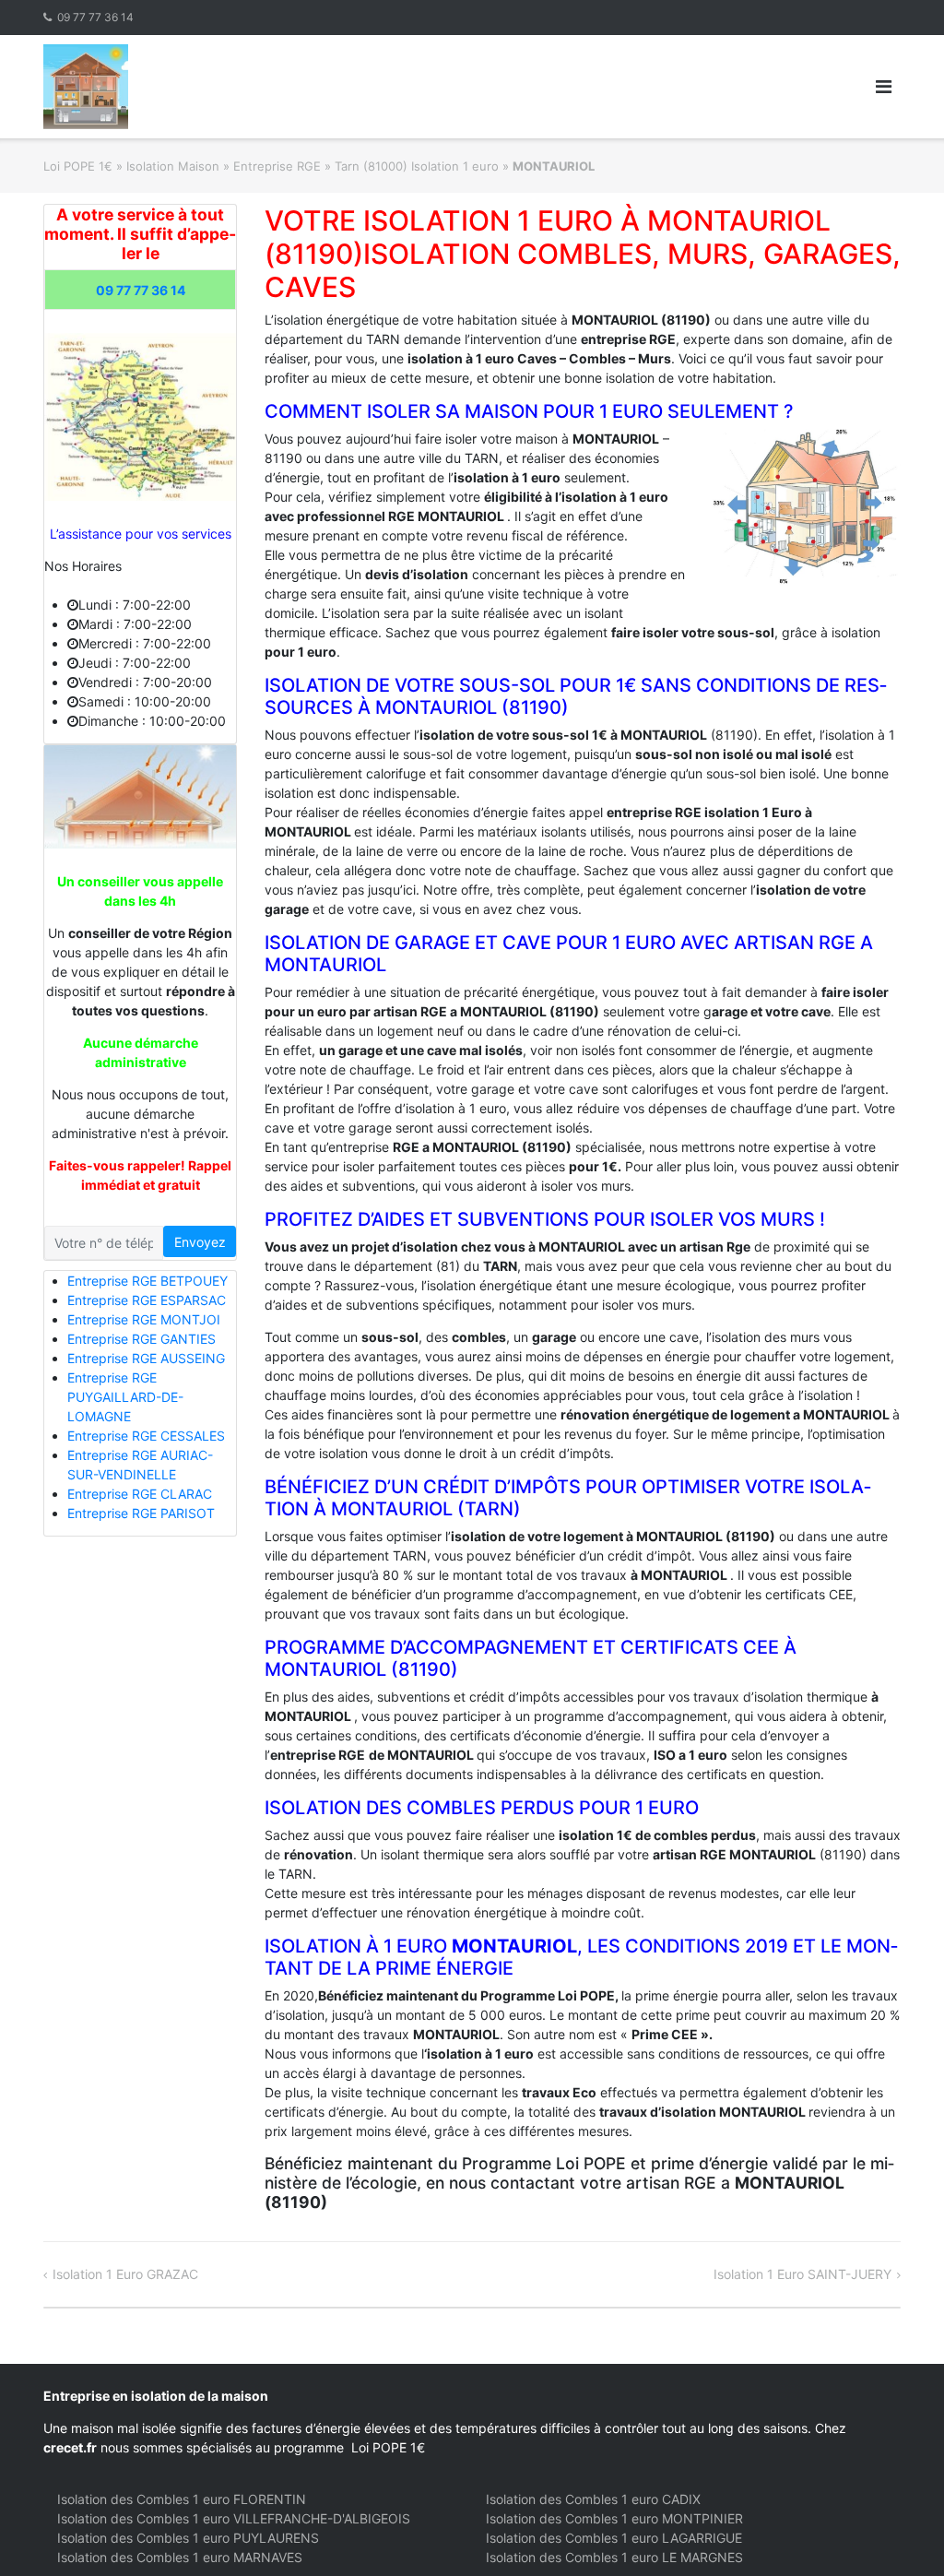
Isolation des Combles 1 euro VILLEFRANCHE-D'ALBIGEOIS (234, 2518)
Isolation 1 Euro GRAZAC (125, 2274)
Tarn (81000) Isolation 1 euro (417, 166)
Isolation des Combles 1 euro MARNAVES (180, 2557)
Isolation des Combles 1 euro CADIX (593, 2499)
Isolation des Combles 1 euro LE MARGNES (614, 2557)
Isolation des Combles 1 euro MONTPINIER (614, 2518)
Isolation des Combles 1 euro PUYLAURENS (188, 2538)
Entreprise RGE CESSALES (146, 1436)
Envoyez (200, 1242)
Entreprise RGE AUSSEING (146, 1358)
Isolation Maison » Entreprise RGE (224, 166)
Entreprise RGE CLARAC (140, 1494)
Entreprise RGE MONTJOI (144, 1319)
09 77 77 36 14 (95, 17)
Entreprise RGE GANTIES (142, 1339)
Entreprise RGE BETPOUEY (147, 1281)
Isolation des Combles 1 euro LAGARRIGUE (614, 2538)
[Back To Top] (898, 2532)
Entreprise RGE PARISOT (141, 1513)
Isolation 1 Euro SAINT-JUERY (802, 2274)
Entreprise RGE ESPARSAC (147, 1300)
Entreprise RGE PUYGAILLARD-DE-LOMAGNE (125, 1397)
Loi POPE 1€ (78, 166)
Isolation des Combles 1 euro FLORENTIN (182, 2499)
